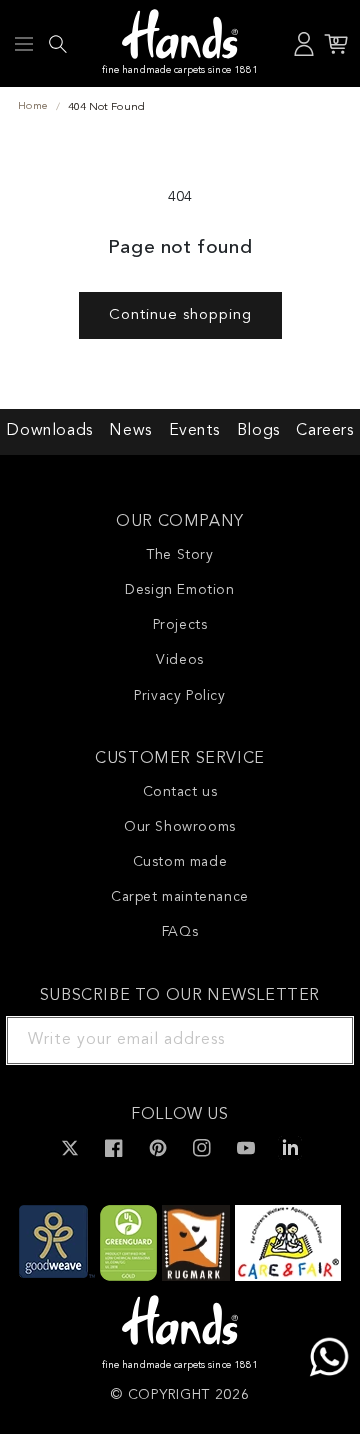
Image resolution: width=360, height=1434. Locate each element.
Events (195, 431)
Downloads (49, 431)
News (130, 431)
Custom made (180, 862)
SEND (315, 1040)
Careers (324, 431)
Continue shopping (180, 315)
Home (33, 106)
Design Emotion (179, 590)
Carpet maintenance (180, 897)
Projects (180, 625)
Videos (180, 660)
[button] (24, 44)
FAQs (180, 932)
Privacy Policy (179, 696)
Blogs (258, 431)
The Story (179, 555)
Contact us (180, 792)
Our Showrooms (180, 827)
